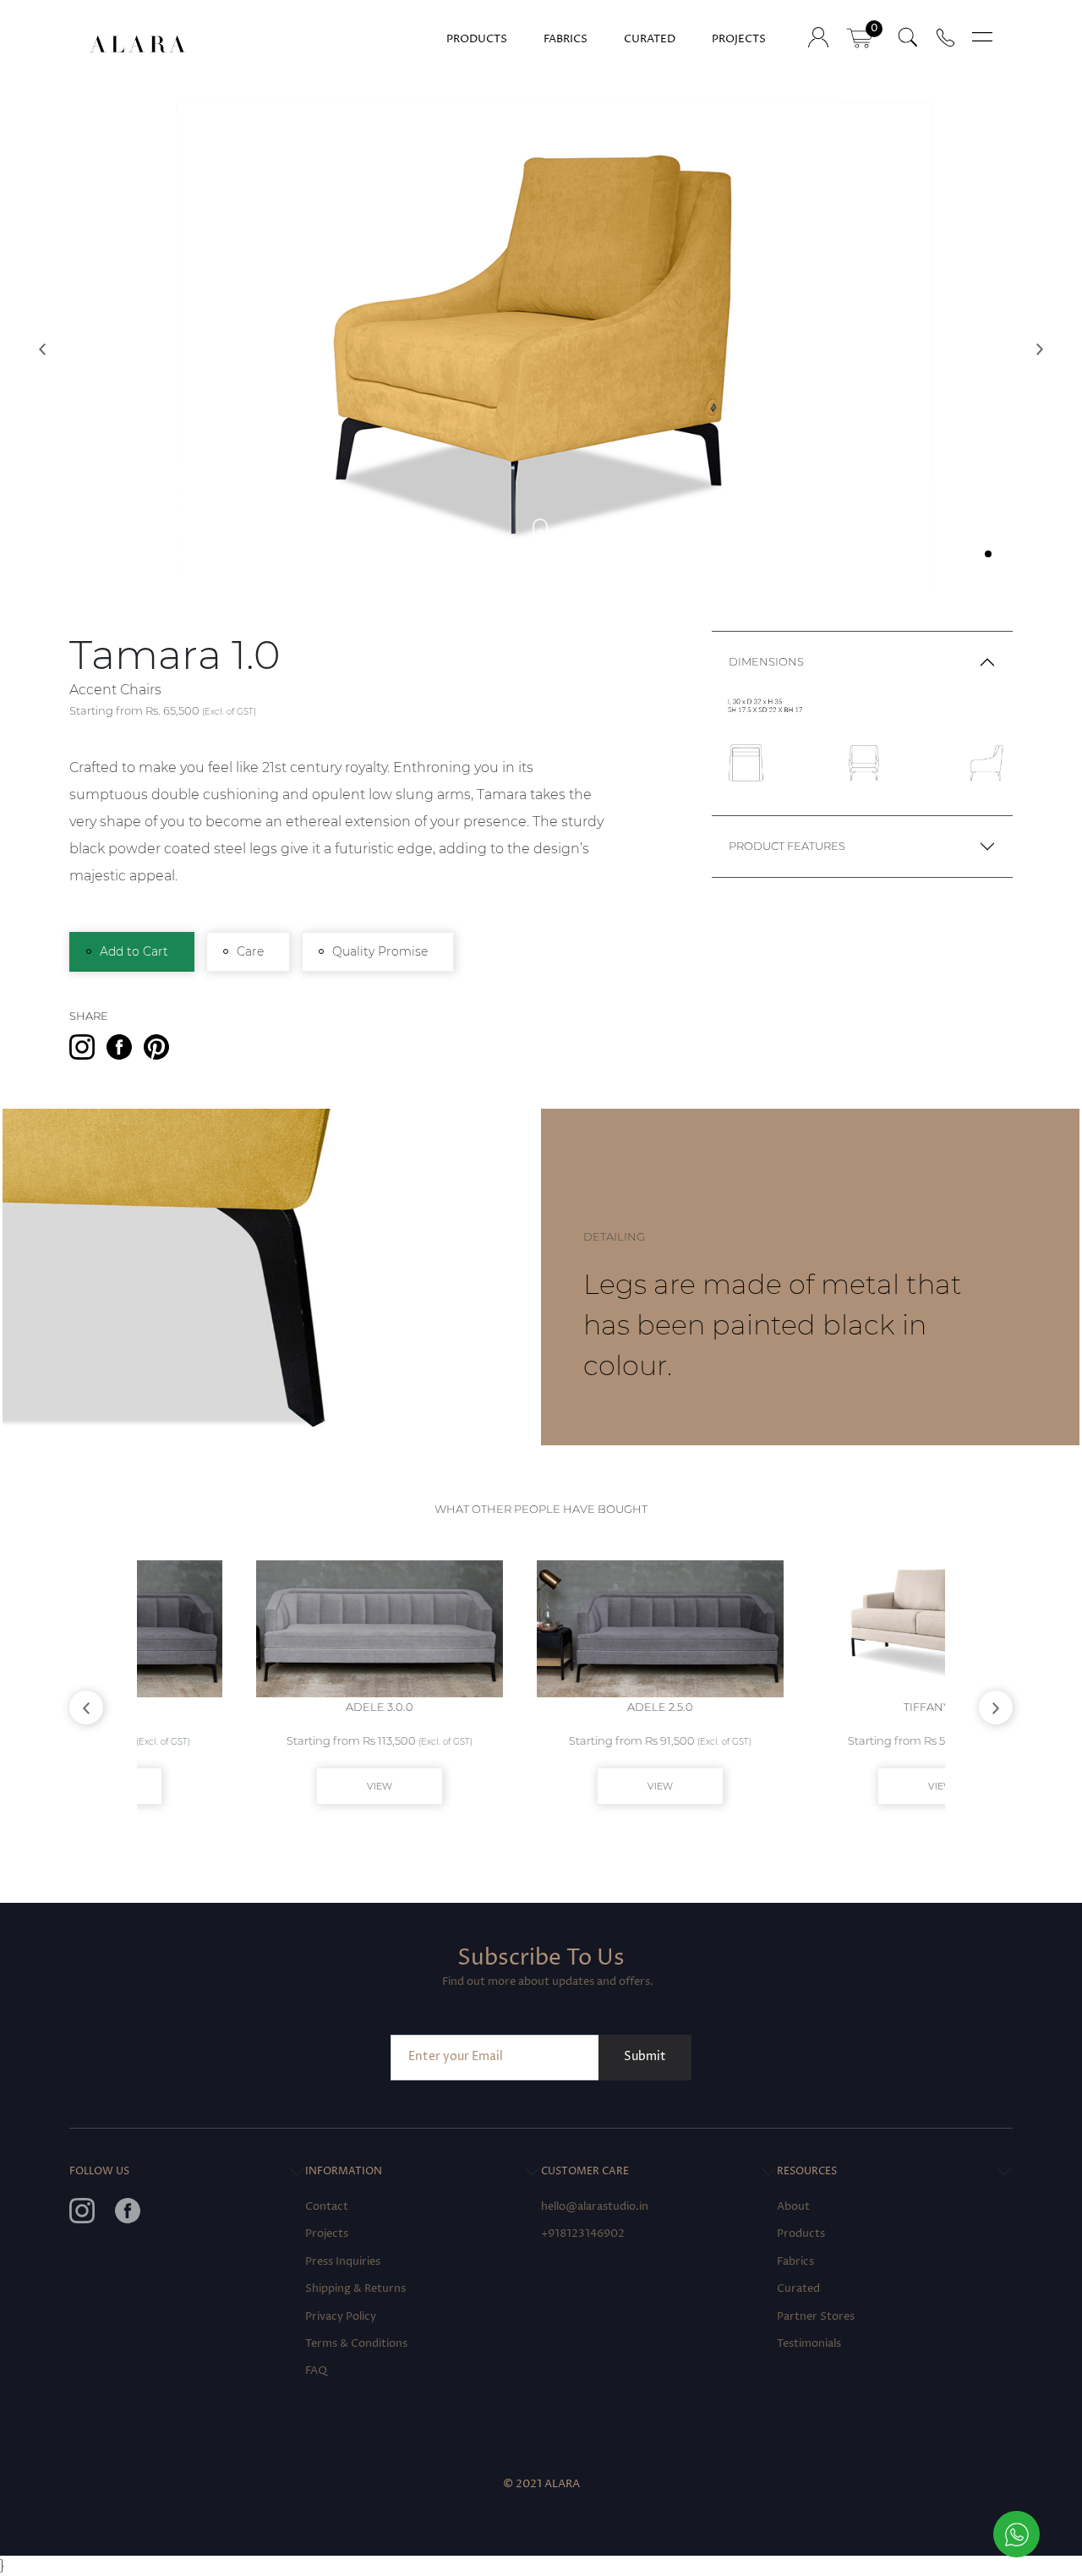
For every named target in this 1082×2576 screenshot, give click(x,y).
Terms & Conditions (356, 2344)
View (260, 1786)
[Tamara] (541, 336)
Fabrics (566, 39)
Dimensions (766, 662)
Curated (650, 39)
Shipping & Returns (355, 2289)
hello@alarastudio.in (595, 2207)
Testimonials (809, 2344)
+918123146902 (583, 2234)
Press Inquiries (343, 2262)
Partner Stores (816, 2317)
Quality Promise (380, 951)
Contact (327, 2207)
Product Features (787, 846)
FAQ (316, 2371)
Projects (739, 39)
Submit (645, 2057)
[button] (42, 349)
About (793, 2207)
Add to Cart (134, 951)
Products (477, 39)
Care (250, 951)
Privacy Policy (341, 2317)
